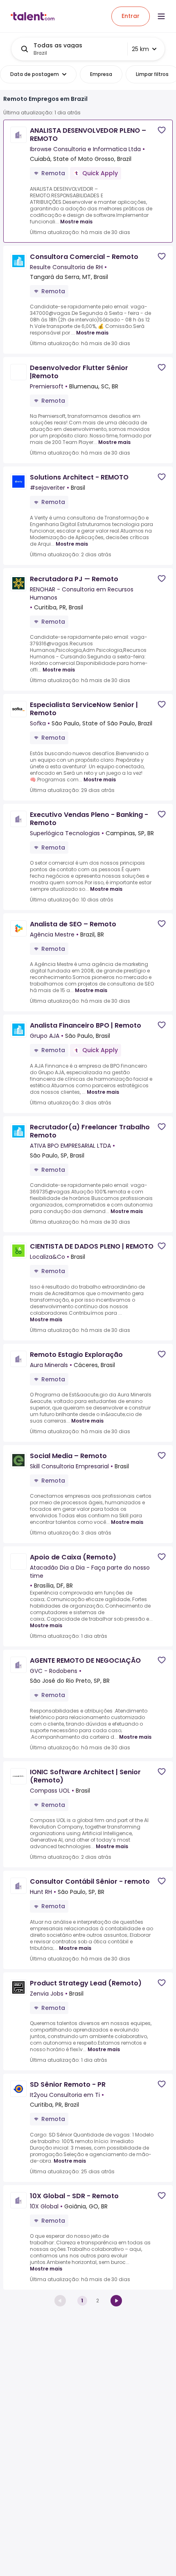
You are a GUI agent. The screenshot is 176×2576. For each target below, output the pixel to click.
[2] (116, 2301)
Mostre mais (76, 222)
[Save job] (162, 130)
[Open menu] (161, 16)
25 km (140, 49)
